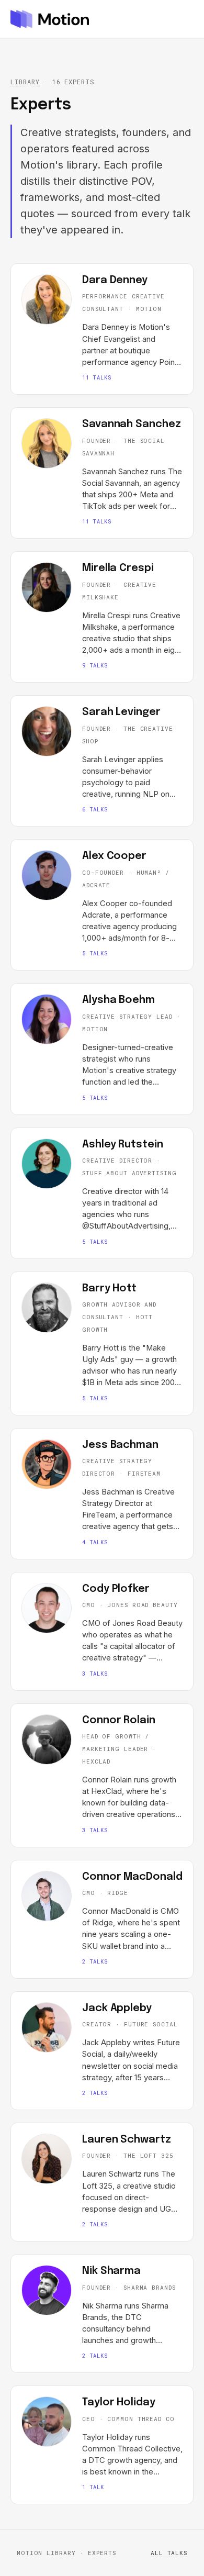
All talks (169, 2553)
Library (25, 82)
